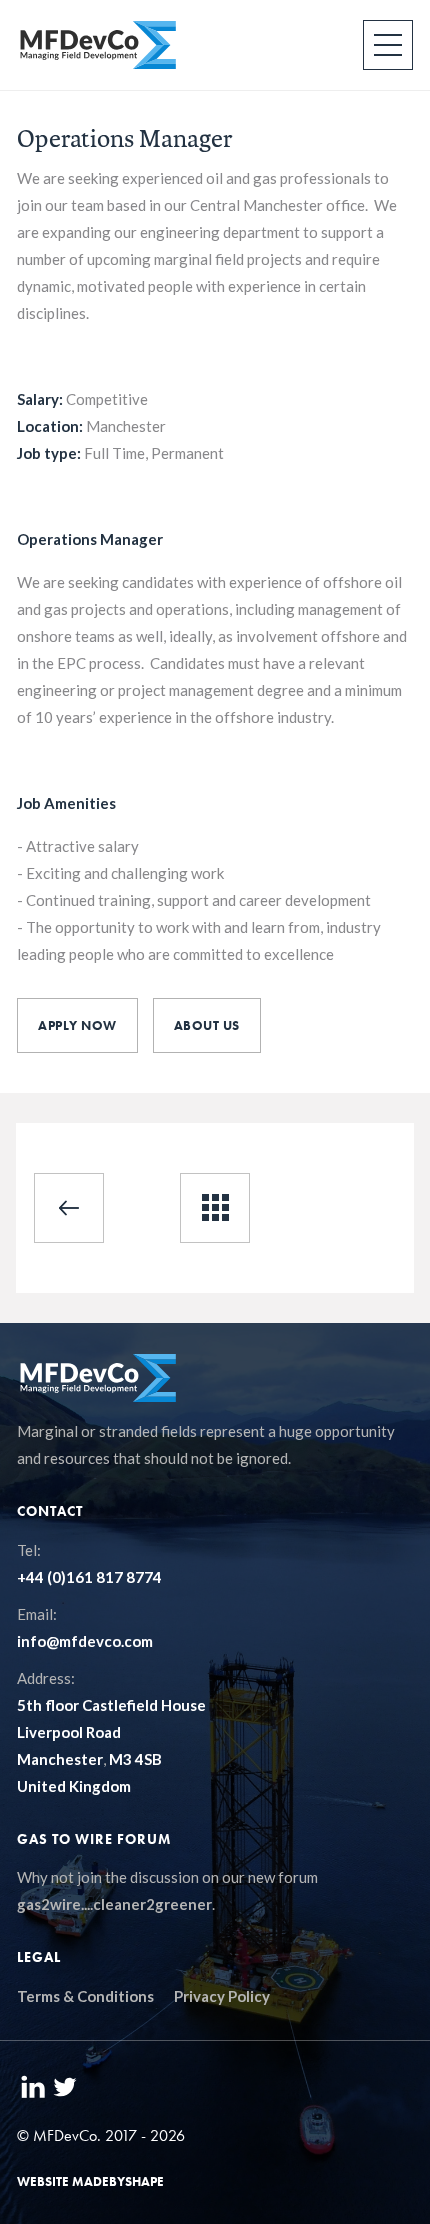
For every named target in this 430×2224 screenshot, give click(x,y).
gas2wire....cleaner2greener (114, 1904)
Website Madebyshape (90, 2181)
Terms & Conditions (85, 1996)
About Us (207, 1025)
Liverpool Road (69, 1732)
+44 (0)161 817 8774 (89, 1577)
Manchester (60, 1759)
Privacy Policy (222, 1996)
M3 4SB (135, 1759)
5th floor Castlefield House (111, 1705)
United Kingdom (74, 1786)
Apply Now (77, 1025)
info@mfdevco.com (85, 1641)
